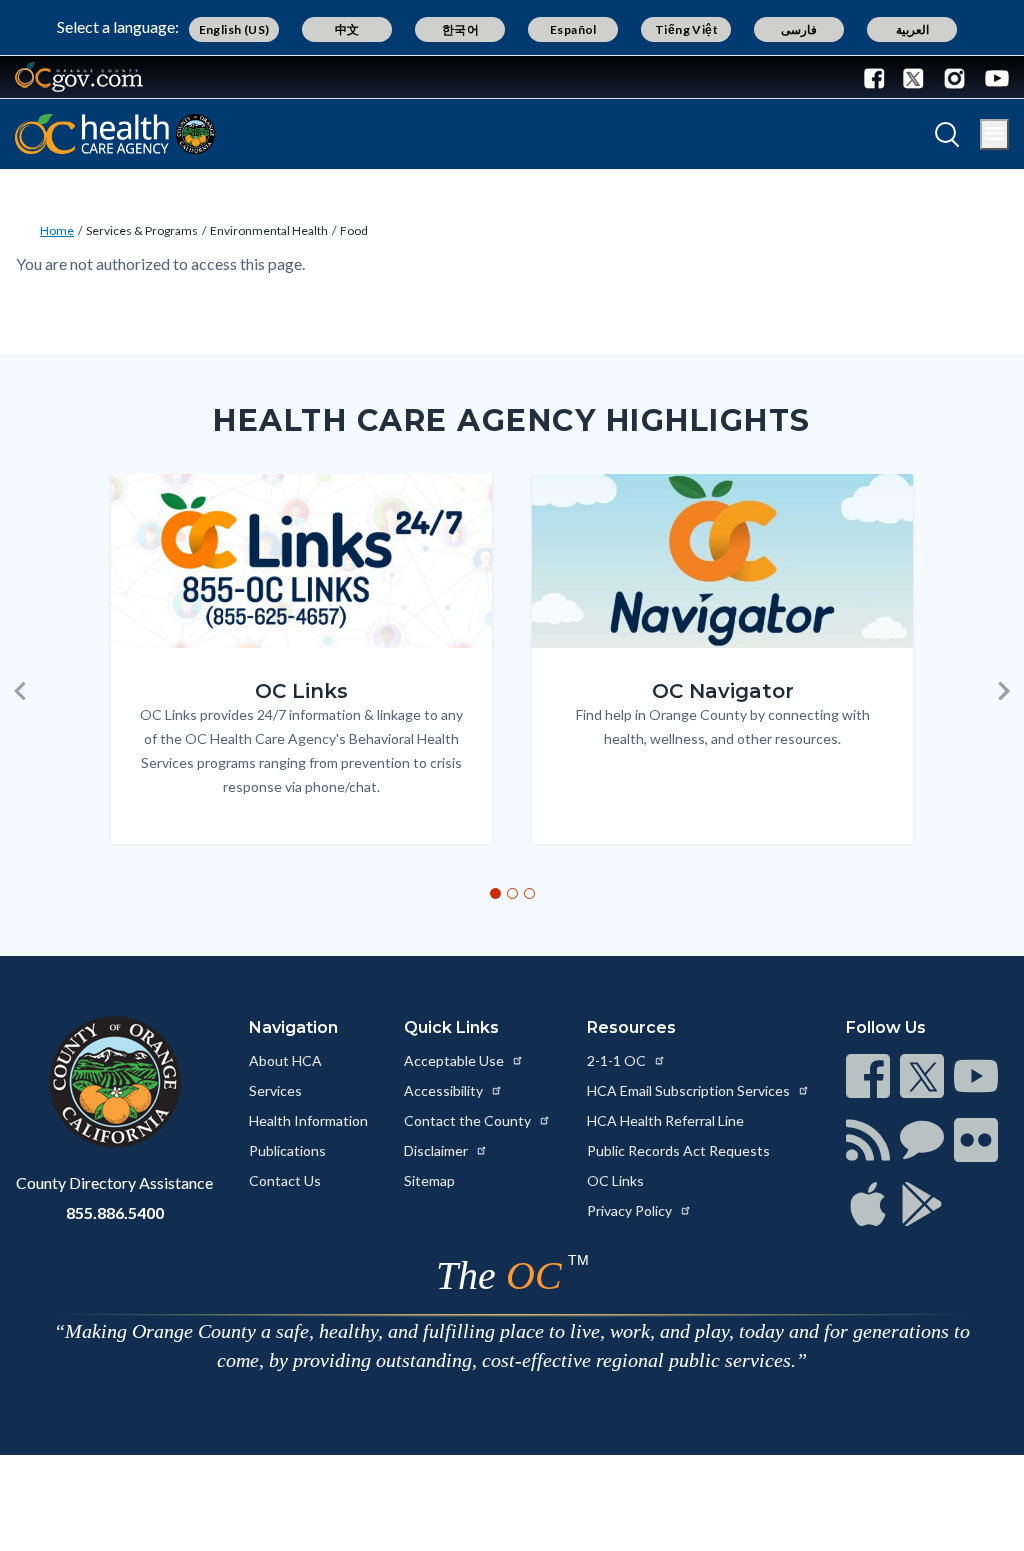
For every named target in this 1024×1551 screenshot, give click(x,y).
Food (354, 230)
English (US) (234, 29)
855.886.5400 (115, 1212)
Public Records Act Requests (678, 1150)
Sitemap (429, 1180)
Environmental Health (269, 230)
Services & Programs (142, 230)
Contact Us (285, 1180)
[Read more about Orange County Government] (79, 77)
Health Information (308, 1120)
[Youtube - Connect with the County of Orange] (992, 77)
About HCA (285, 1060)
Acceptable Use (455, 1060)
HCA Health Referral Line (665, 1120)
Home (57, 230)
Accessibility (445, 1090)
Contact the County (469, 1120)
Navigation (293, 1027)
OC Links (615, 1180)
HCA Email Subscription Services (690, 1090)
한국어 (460, 29)
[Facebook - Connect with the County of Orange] (879, 77)
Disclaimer (437, 1150)
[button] (20, 691)
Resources (631, 1027)
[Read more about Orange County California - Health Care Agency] (115, 134)
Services (275, 1090)
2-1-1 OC (618, 1060)
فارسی (799, 29)
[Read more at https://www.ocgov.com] (114, 1082)
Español (573, 29)
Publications (287, 1150)
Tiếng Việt (686, 29)
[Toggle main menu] (994, 134)
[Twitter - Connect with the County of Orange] (913, 77)
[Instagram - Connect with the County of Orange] (954, 77)
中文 (347, 29)
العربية (912, 29)
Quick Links (451, 1027)
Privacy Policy (631, 1210)
